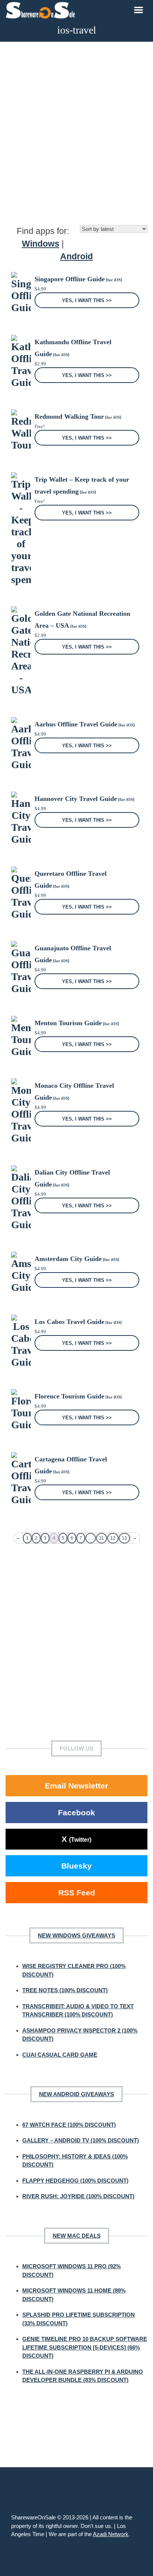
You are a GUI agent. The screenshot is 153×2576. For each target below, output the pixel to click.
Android (76, 256)
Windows (41, 244)
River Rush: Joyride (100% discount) (78, 2196)
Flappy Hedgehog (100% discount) (75, 2181)
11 (102, 1538)
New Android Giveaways (76, 2094)
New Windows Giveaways (76, 1935)
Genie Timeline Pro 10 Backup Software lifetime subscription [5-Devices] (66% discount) (85, 2347)
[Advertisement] (76, 133)
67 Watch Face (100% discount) (69, 2125)
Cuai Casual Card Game (60, 2055)
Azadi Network (111, 2534)
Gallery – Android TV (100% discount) (81, 2140)
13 (124, 1538)
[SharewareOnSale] (42, 9)
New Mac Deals (77, 2236)
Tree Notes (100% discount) (65, 1990)
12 (113, 1538)
